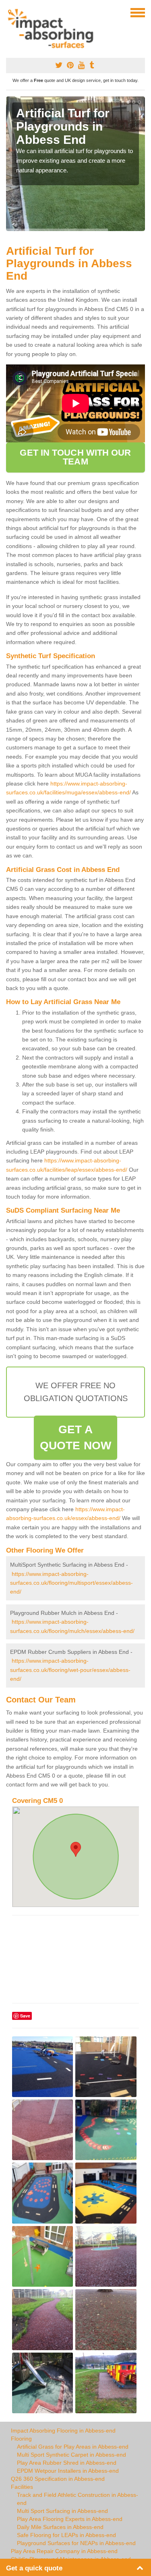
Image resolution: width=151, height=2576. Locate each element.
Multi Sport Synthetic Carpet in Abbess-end (71, 2455)
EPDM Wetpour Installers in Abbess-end (68, 2471)
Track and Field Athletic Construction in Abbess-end (78, 2499)
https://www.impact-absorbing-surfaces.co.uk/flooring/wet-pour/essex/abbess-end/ (70, 1670)
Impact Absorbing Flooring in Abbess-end (63, 2431)
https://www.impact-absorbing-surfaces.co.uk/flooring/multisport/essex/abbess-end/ (71, 1583)
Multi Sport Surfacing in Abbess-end (62, 2511)
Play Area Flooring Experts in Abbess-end (70, 2519)
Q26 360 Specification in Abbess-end (58, 2479)
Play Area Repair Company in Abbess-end (64, 2551)
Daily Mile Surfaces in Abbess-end (60, 2527)
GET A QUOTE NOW (75, 1437)
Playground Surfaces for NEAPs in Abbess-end (76, 2543)
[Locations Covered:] (10, 12)
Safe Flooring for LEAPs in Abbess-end (66, 2535)
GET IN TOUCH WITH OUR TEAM (75, 457)
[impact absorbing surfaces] (53, 29)
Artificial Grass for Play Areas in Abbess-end (73, 2447)
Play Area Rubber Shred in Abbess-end (67, 2463)
